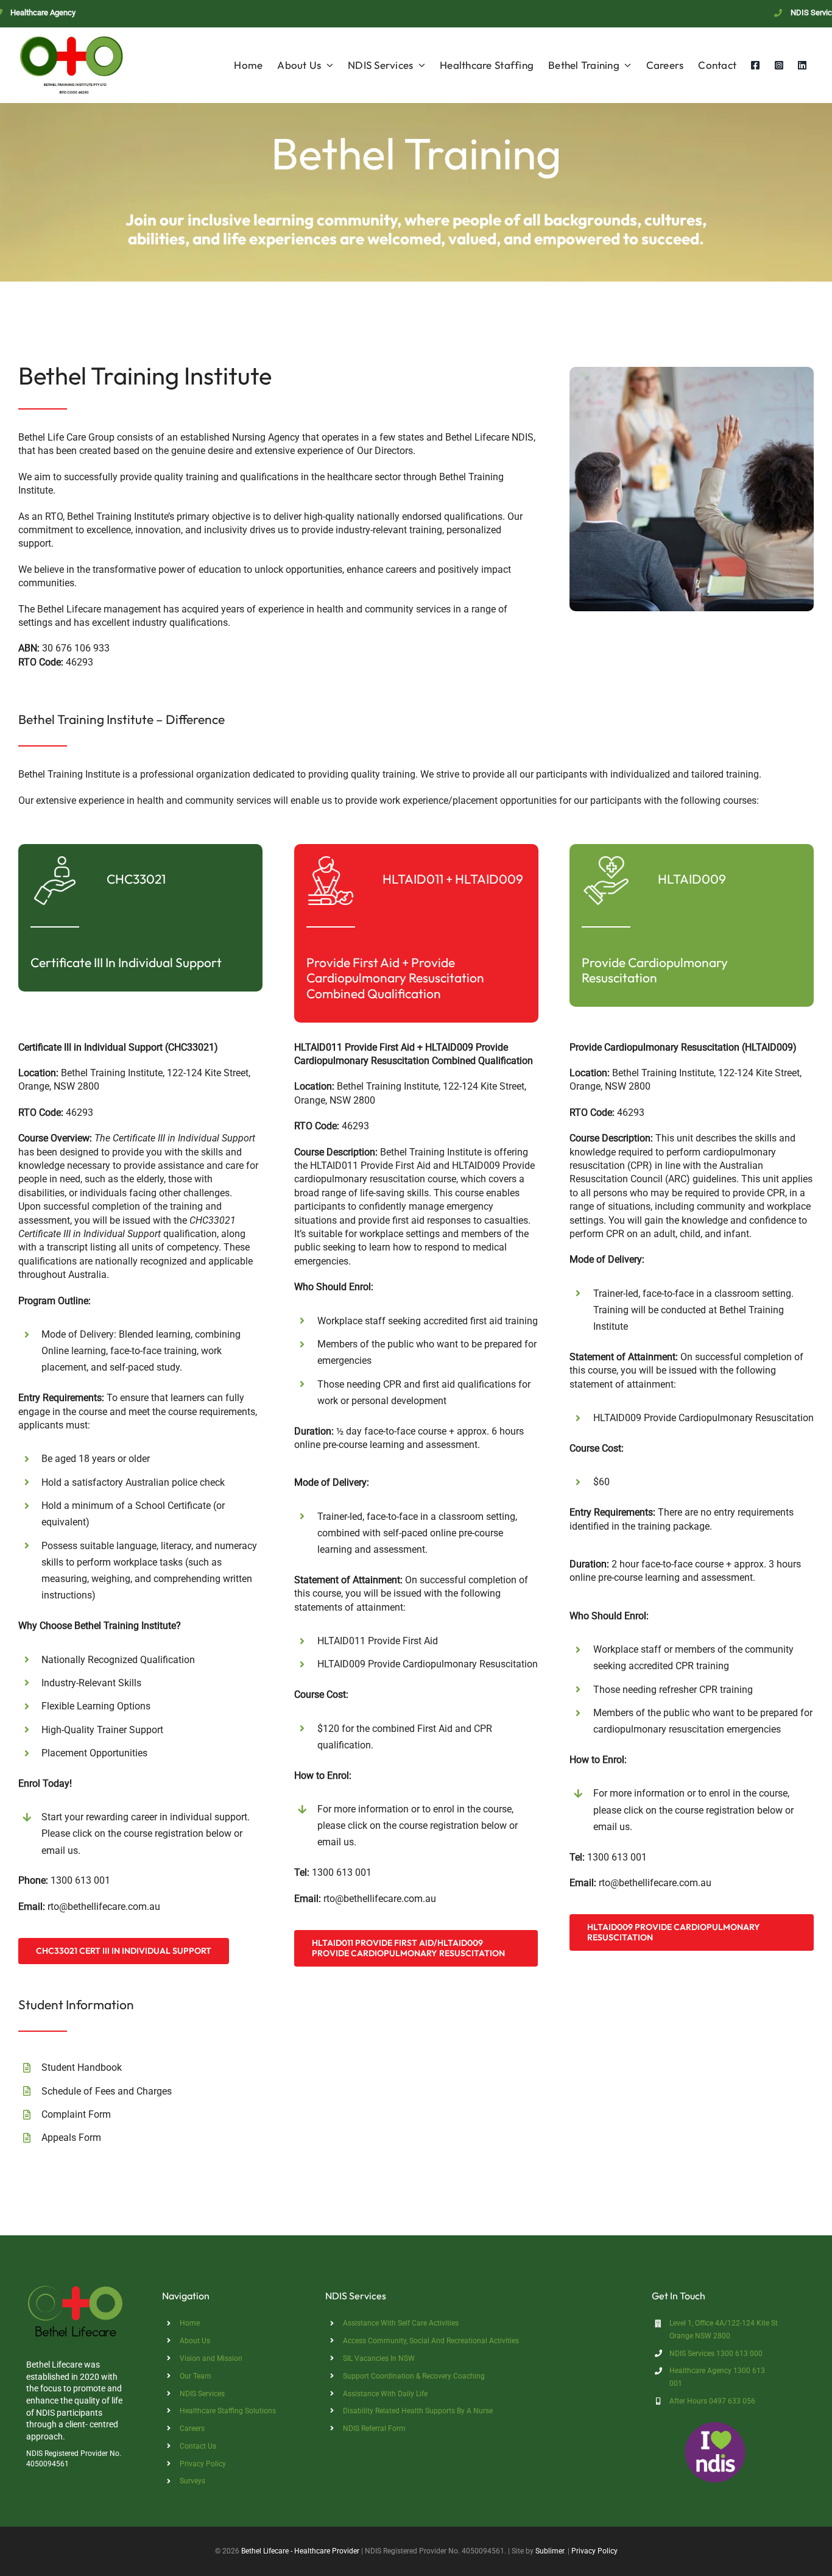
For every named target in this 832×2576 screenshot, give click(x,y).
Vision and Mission (211, 2358)
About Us (195, 2341)
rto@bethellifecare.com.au (104, 1907)
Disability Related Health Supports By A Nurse (418, 2411)
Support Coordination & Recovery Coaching (414, 2376)
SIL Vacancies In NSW (379, 2358)
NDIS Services (202, 2394)
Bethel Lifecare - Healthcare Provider (300, 2551)
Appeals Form (71, 2138)
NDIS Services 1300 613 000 (716, 2354)
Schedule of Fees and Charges (107, 2091)
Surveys (192, 2481)
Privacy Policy (203, 2464)
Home (190, 2323)
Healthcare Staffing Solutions (228, 2411)
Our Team (196, 2376)
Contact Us (198, 2446)
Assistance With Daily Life (385, 2394)
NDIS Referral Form (374, 2429)
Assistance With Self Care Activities (401, 2323)
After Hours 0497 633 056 (712, 2401)
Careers (192, 2429)
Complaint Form (76, 2114)
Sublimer (550, 2551)
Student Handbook (82, 2067)
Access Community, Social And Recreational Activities (431, 2341)
